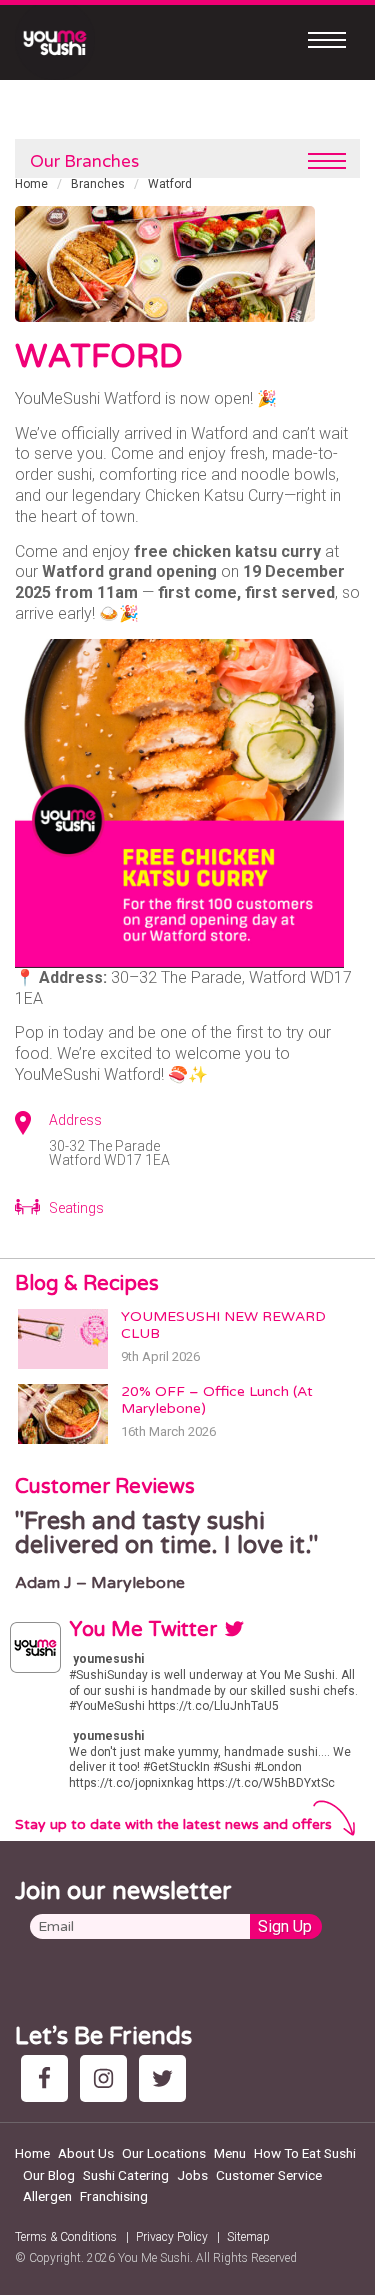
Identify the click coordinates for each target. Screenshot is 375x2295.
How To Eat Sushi (305, 2153)
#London (278, 1767)
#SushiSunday (108, 1675)
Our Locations (164, 2153)
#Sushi (232, 1767)
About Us (86, 2153)
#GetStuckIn (176, 1767)
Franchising (114, 2196)
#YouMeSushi (107, 1706)
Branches (98, 184)
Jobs (192, 2175)
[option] (187, 1551)
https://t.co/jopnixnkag (131, 1783)
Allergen (47, 2196)
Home (31, 184)
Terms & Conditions (66, 2237)
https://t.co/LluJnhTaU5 (213, 1706)
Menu (230, 2153)
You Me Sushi (154, 2258)
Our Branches (84, 161)
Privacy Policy (172, 2237)
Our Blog (49, 2175)
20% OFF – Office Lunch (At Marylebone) (217, 1400)
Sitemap (248, 2237)
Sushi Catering (126, 2175)
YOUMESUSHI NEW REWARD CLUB (223, 1325)
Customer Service (269, 2175)
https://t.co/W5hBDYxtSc (266, 1783)
